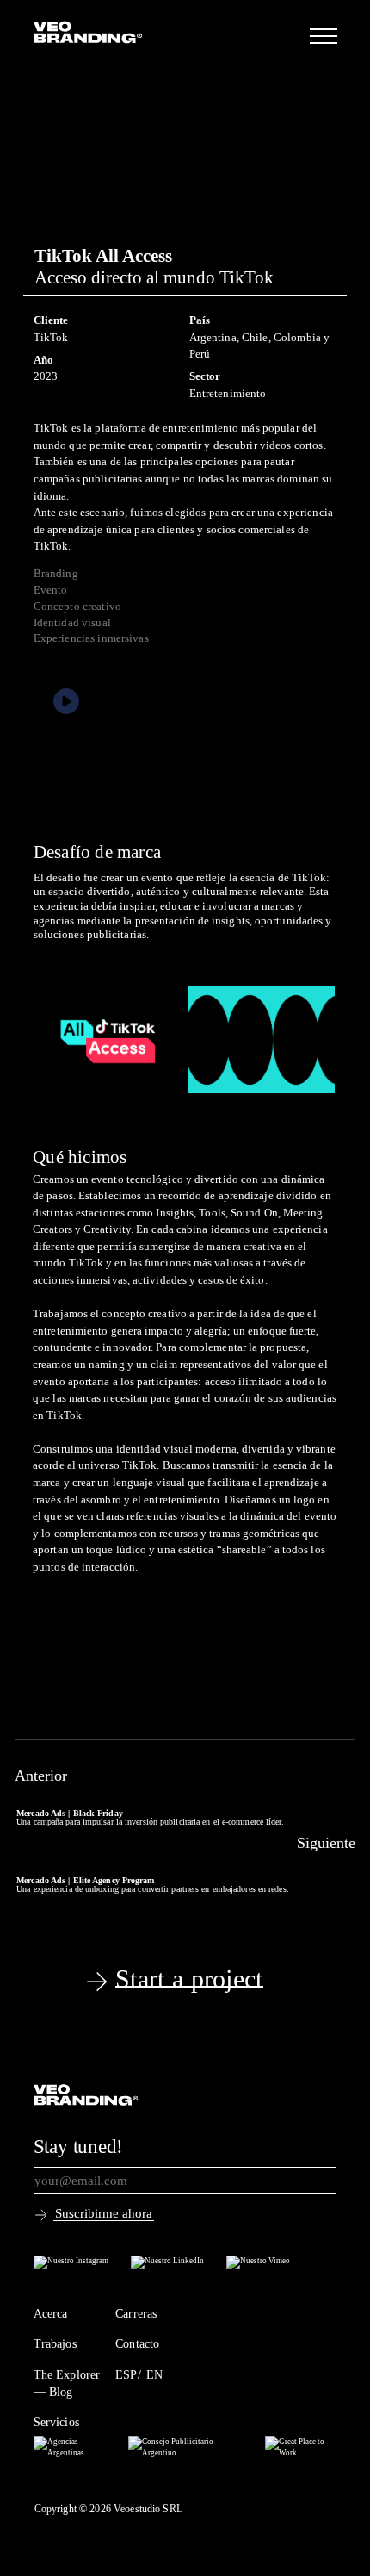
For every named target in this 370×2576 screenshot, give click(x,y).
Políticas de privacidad (86, 2487)
